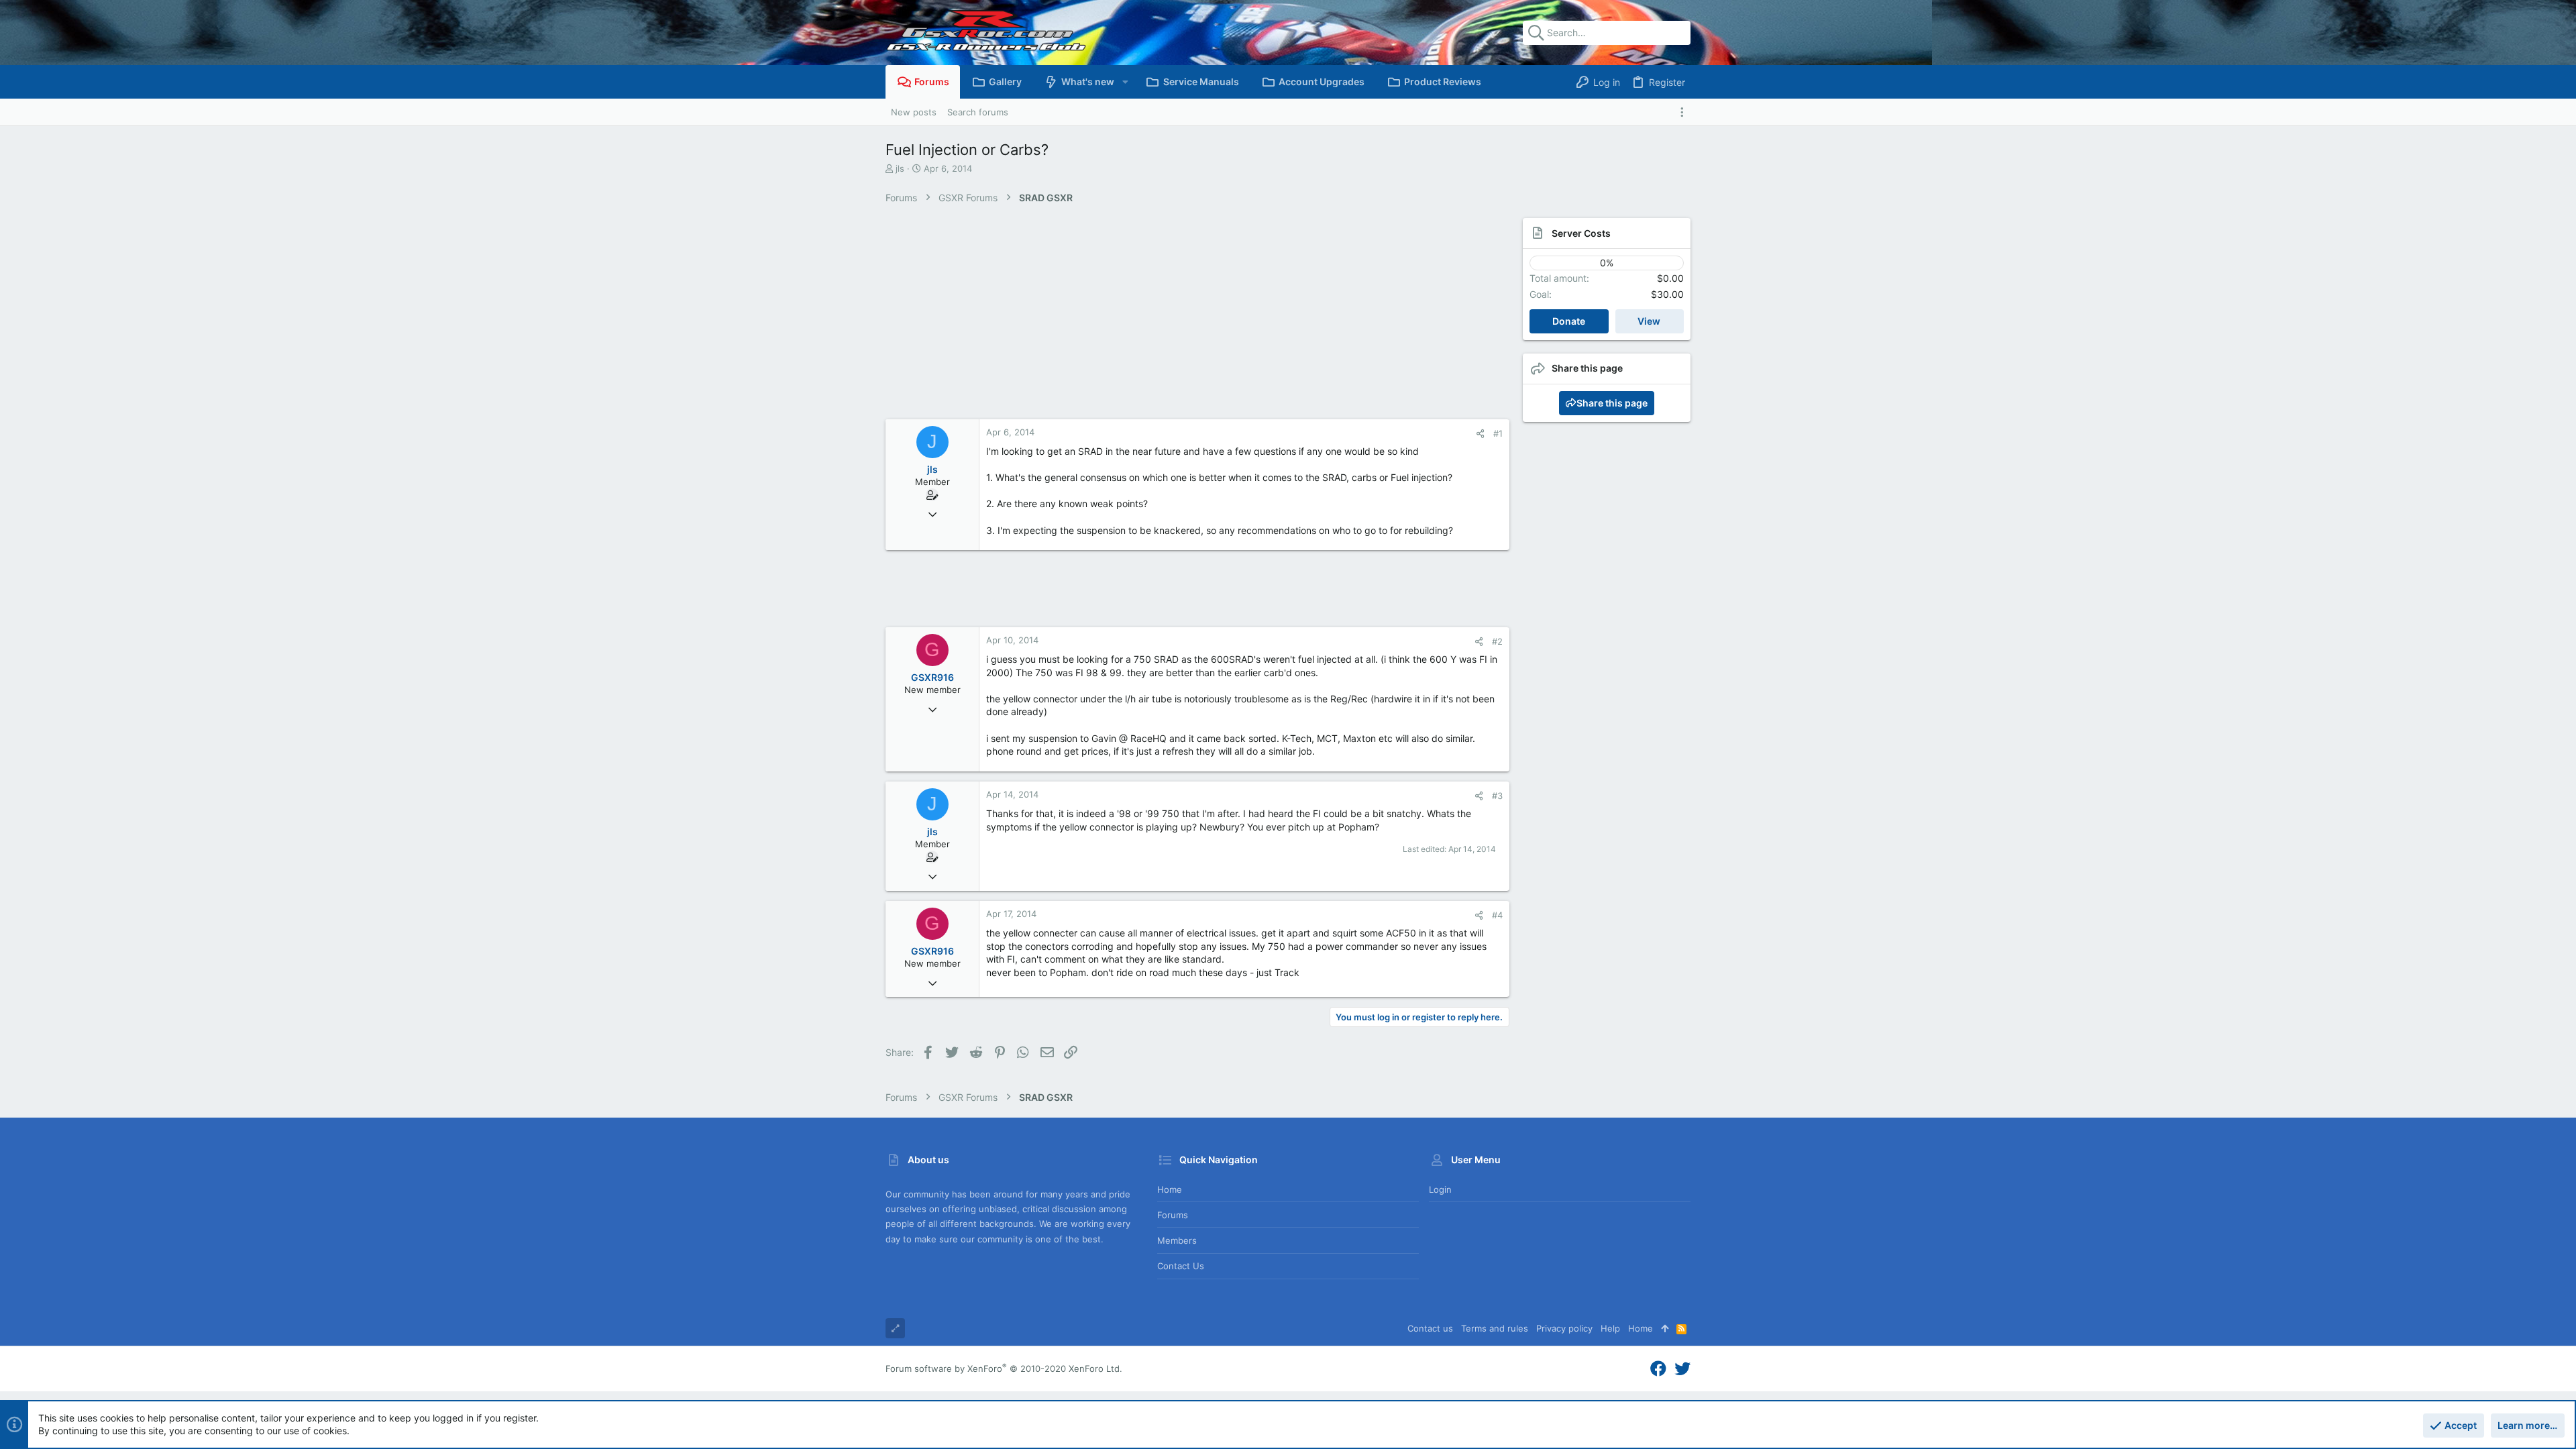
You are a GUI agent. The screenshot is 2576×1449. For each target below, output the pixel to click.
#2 (1497, 641)
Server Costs (1581, 233)
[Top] (1665, 1328)
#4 (1497, 915)
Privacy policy (1564, 1328)
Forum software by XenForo (1004, 1368)
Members (1177, 1240)
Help (1610, 1328)
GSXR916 (932, 677)
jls (900, 168)
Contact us (1181, 1266)
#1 (1498, 433)
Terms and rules (1495, 1328)
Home (1170, 1189)
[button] (1125, 82)
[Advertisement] (1184, 319)
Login (1440, 1189)
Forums (1173, 1215)
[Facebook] (1658, 1369)
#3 (1497, 796)
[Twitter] (1682, 1369)
